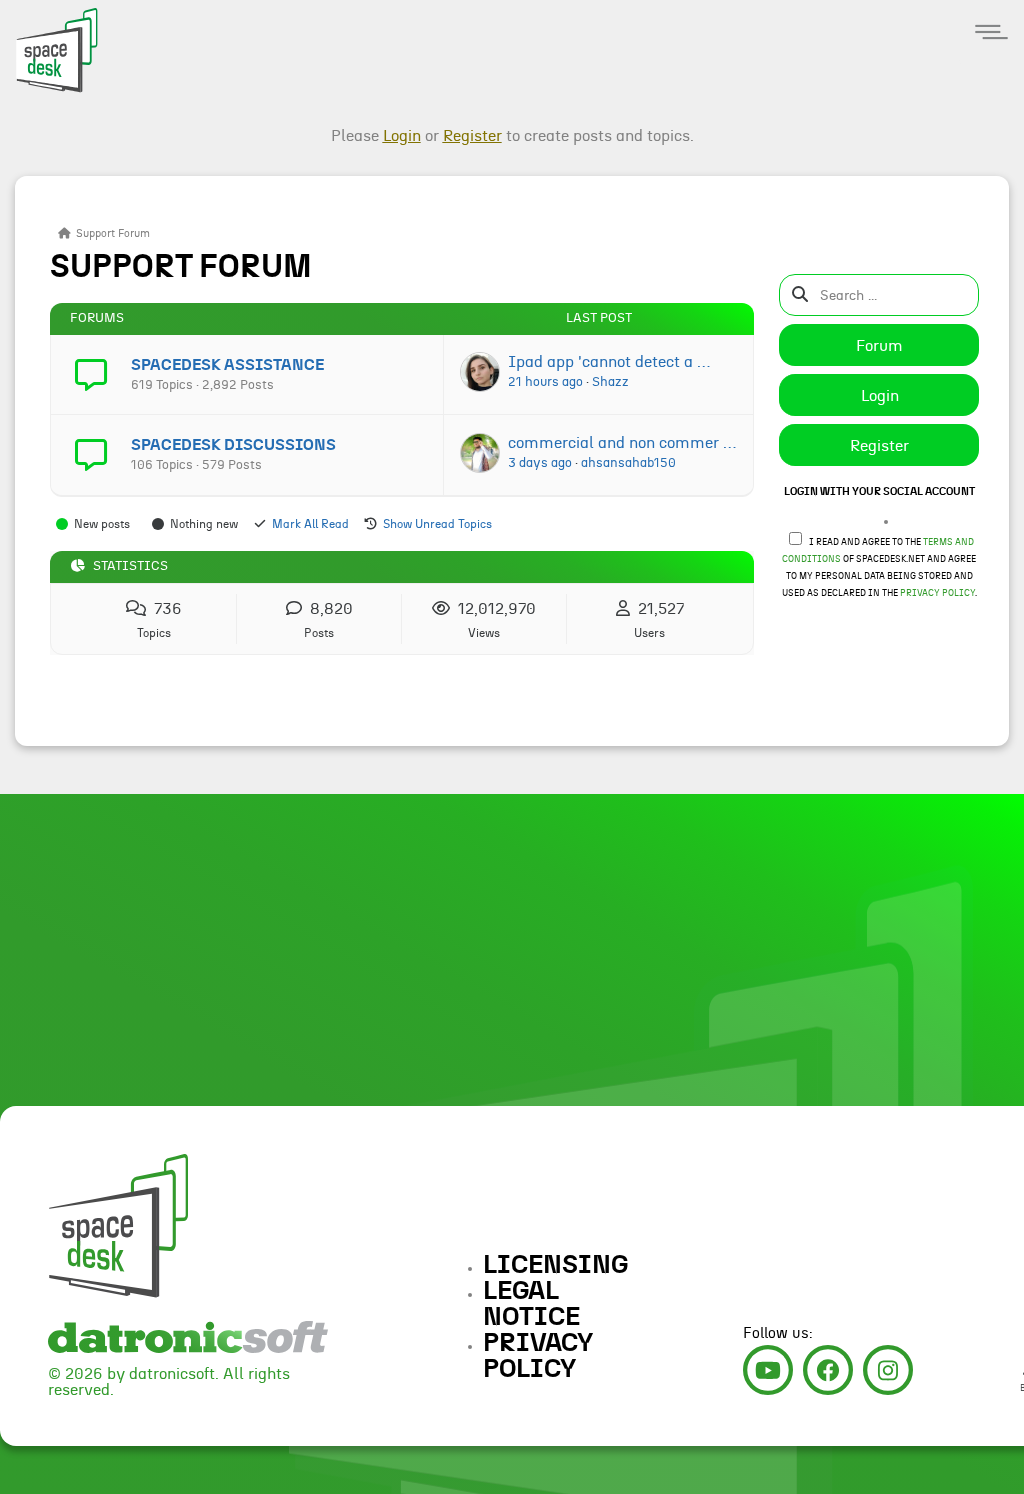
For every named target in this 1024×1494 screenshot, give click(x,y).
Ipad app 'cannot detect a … (609, 362)
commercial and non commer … (622, 443)
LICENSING (555, 1265)
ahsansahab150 (628, 463)
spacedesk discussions (233, 445)
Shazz (610, 382)
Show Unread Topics (437, 524)
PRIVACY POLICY (538, 1356)
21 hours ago (545, 382)
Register (879, 446)
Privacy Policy (937, 593)
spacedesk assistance (227, 365)
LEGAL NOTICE (531, 1304)
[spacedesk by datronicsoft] (50, 47)
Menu (991, 32)
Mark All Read (310, 524)
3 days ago (540, 463)
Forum (879, 346)
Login (880, 396)
